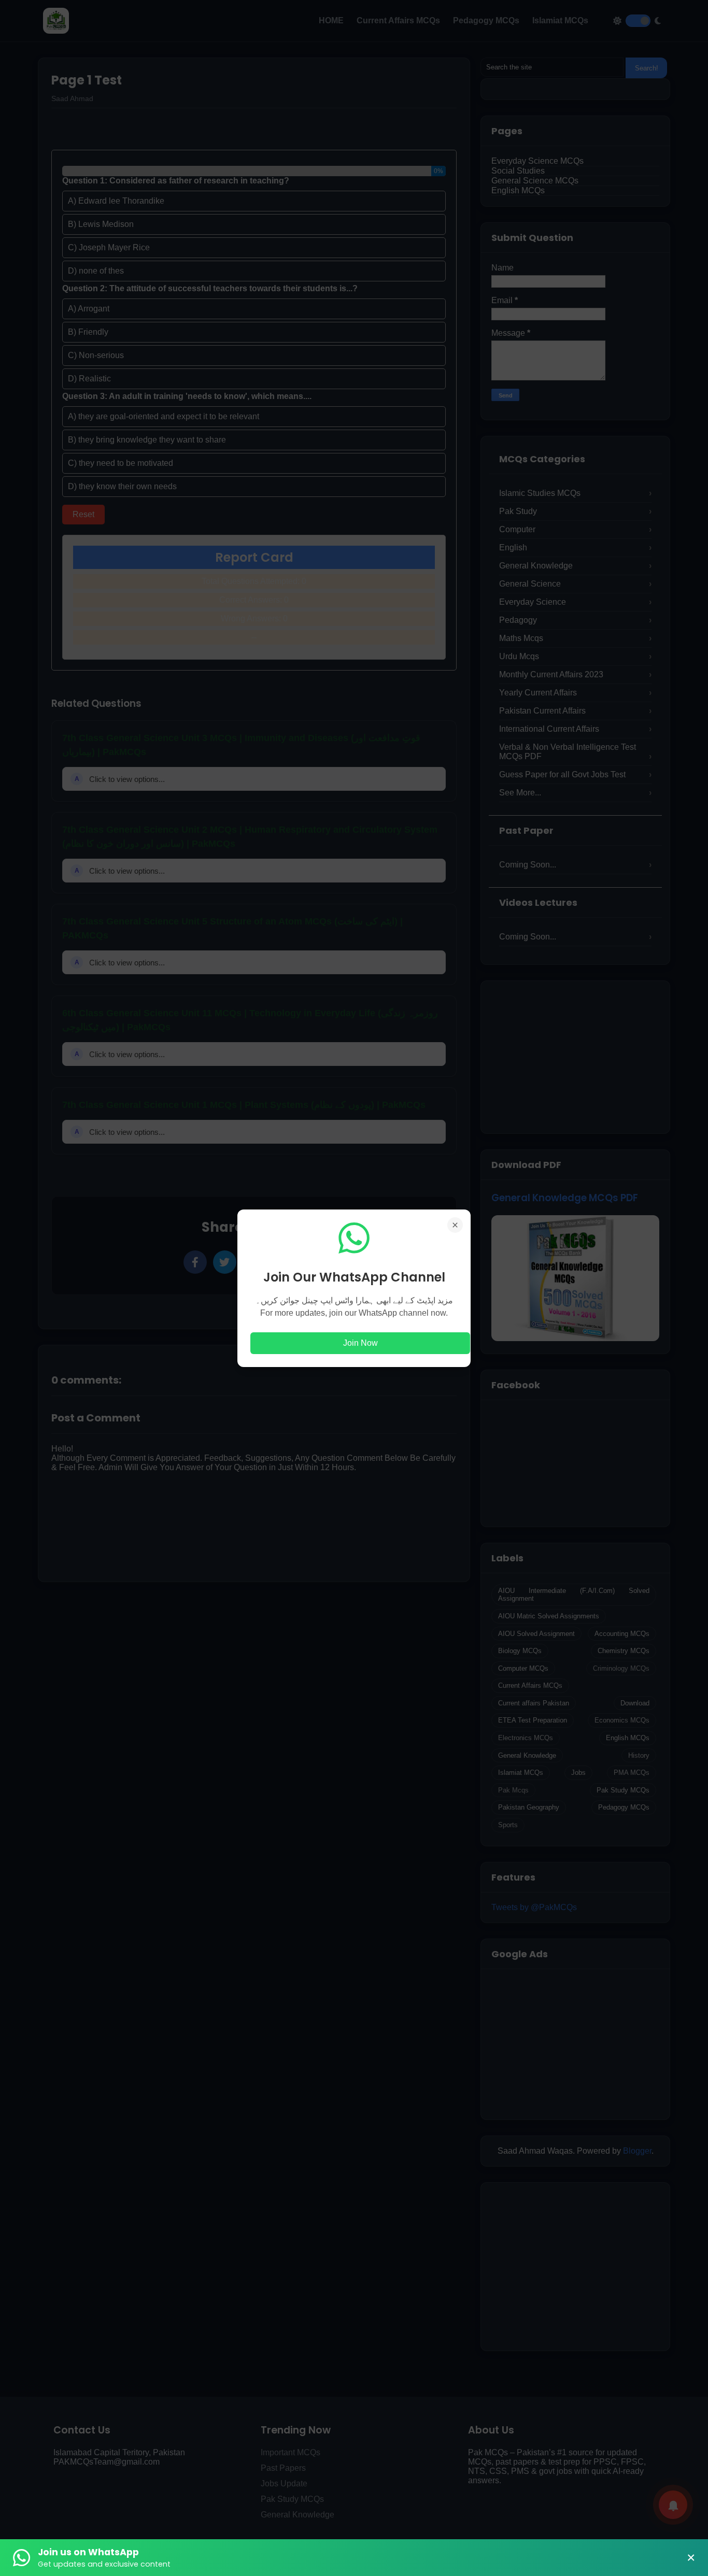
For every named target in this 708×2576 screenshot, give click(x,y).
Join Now (360, 1343)
